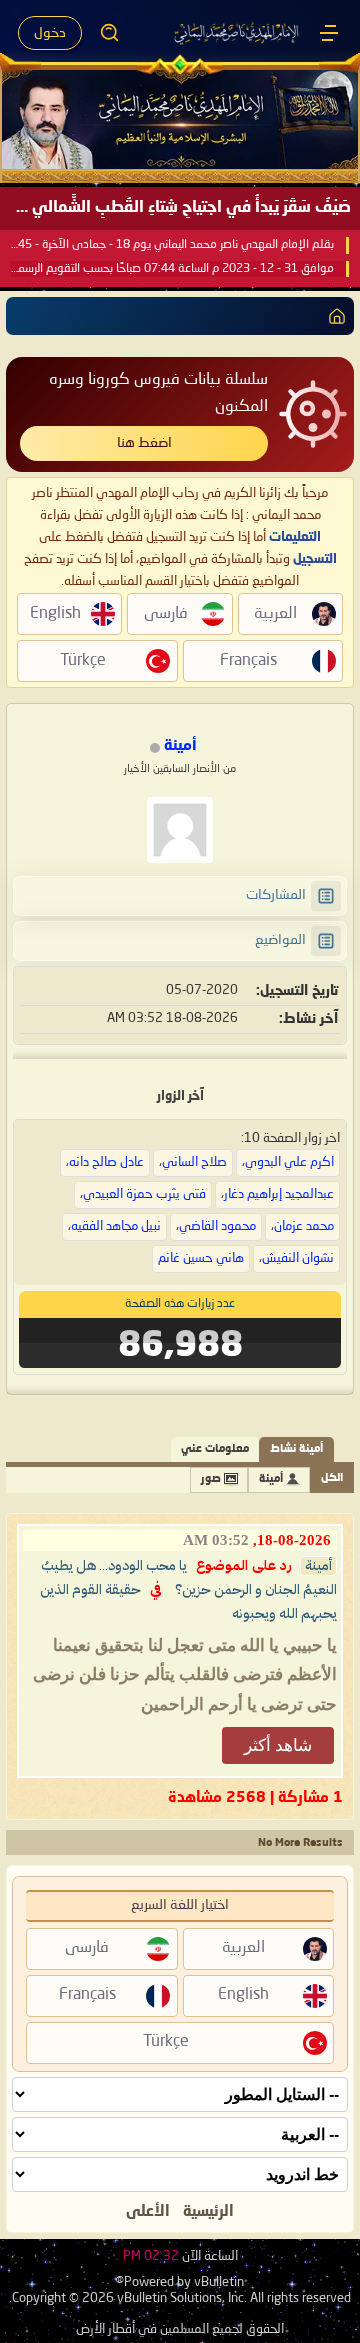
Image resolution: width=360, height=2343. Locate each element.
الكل (332, 1478)
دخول (50, 33)
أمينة (271, 1479)
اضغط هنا (144, 443)
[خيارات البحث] (110, 33)
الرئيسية (208, 2212)
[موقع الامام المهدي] (237, 33)
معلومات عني (215, 1449)
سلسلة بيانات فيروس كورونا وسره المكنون (158, 393)
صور (211, 1479)
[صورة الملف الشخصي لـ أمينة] (180, 830)
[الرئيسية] (329, 33)
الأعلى (148, 2212)
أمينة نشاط (296, 1449)
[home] (333, 316)
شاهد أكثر (278, 1745)
